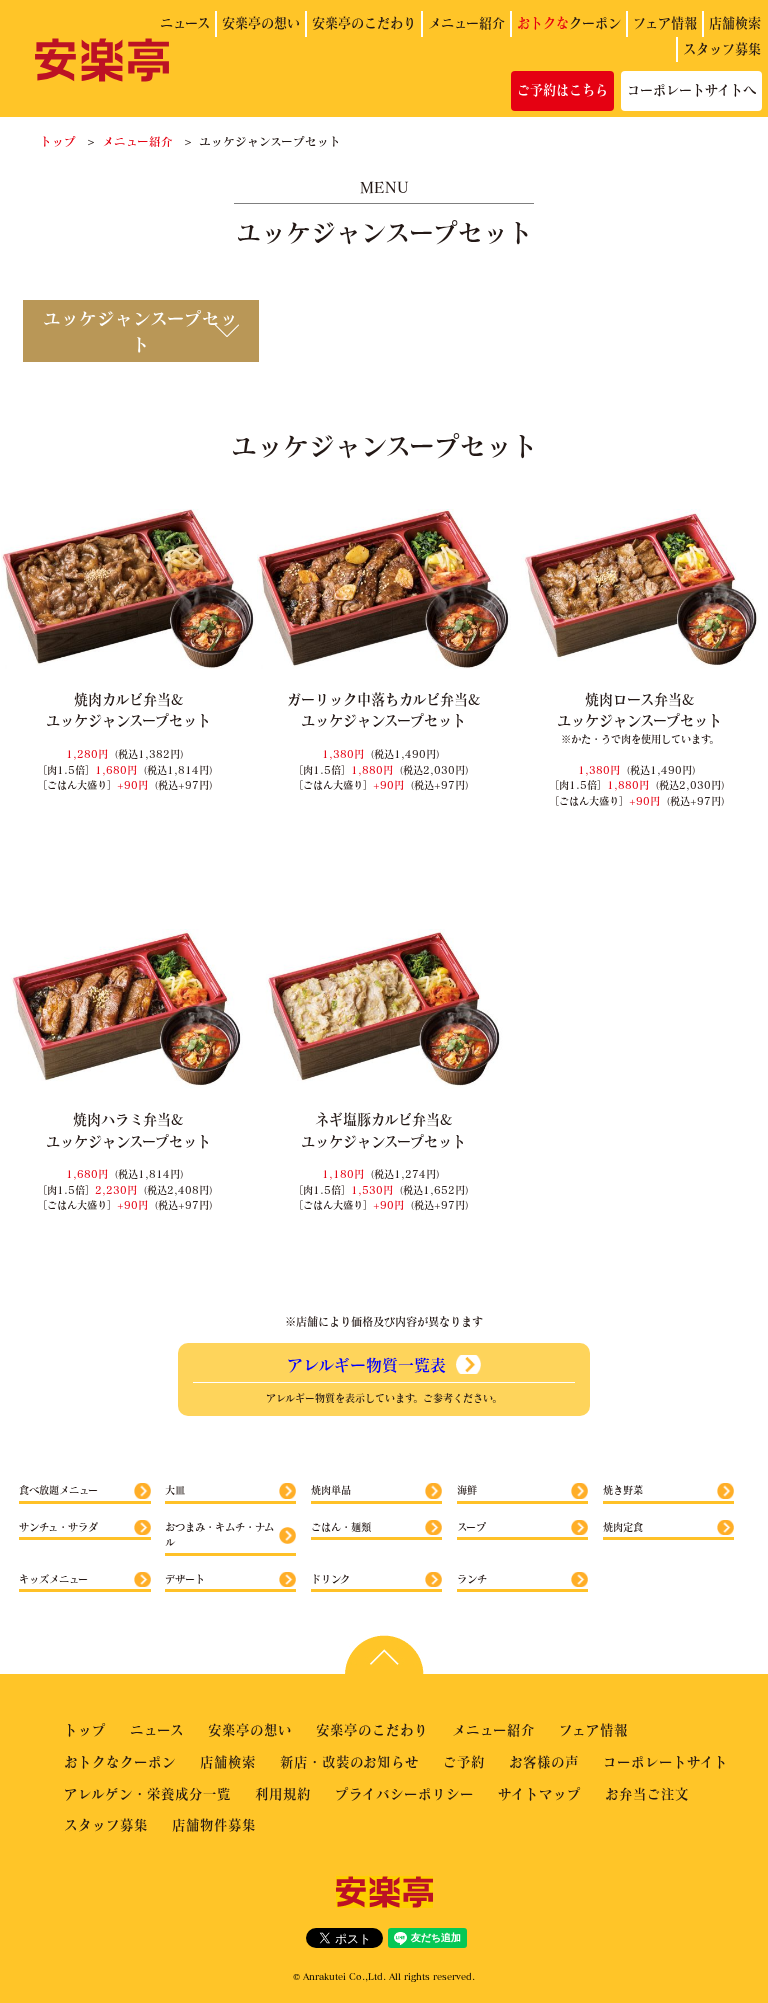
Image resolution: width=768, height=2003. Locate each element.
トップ (58, 141)
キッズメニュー (53, 1579)
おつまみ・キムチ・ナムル (219, 1534)
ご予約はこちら (562, 90)
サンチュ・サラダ (58, 1527)
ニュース (185, 23)
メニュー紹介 (466, 23)
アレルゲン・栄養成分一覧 (147, 1793)
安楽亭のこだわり (364, 23)
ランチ (472, 1579)
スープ (471, 1527)
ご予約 (464, 1761)
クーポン (569, 23)
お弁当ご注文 (647, 1793)
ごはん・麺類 (341, 1527)
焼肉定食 (623, 1527)
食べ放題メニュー (58, 1490)
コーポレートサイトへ (691, 90)
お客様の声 (544, 1761)
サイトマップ (539, 1793)
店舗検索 (735, 23)
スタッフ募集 (722, 49)
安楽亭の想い (261, 23)
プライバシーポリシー (404, 1793)
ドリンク (330, 1579)
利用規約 (283, 1793)
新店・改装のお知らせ (349, 1761)
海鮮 (467, 1490)
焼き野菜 (623, 1490)
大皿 (175, 1490)
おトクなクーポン (120, 1761)
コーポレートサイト (665, 1761)
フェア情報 (665, 23)
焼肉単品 (331, 1490)
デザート (185, 1579)
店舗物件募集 (214, 1824)
